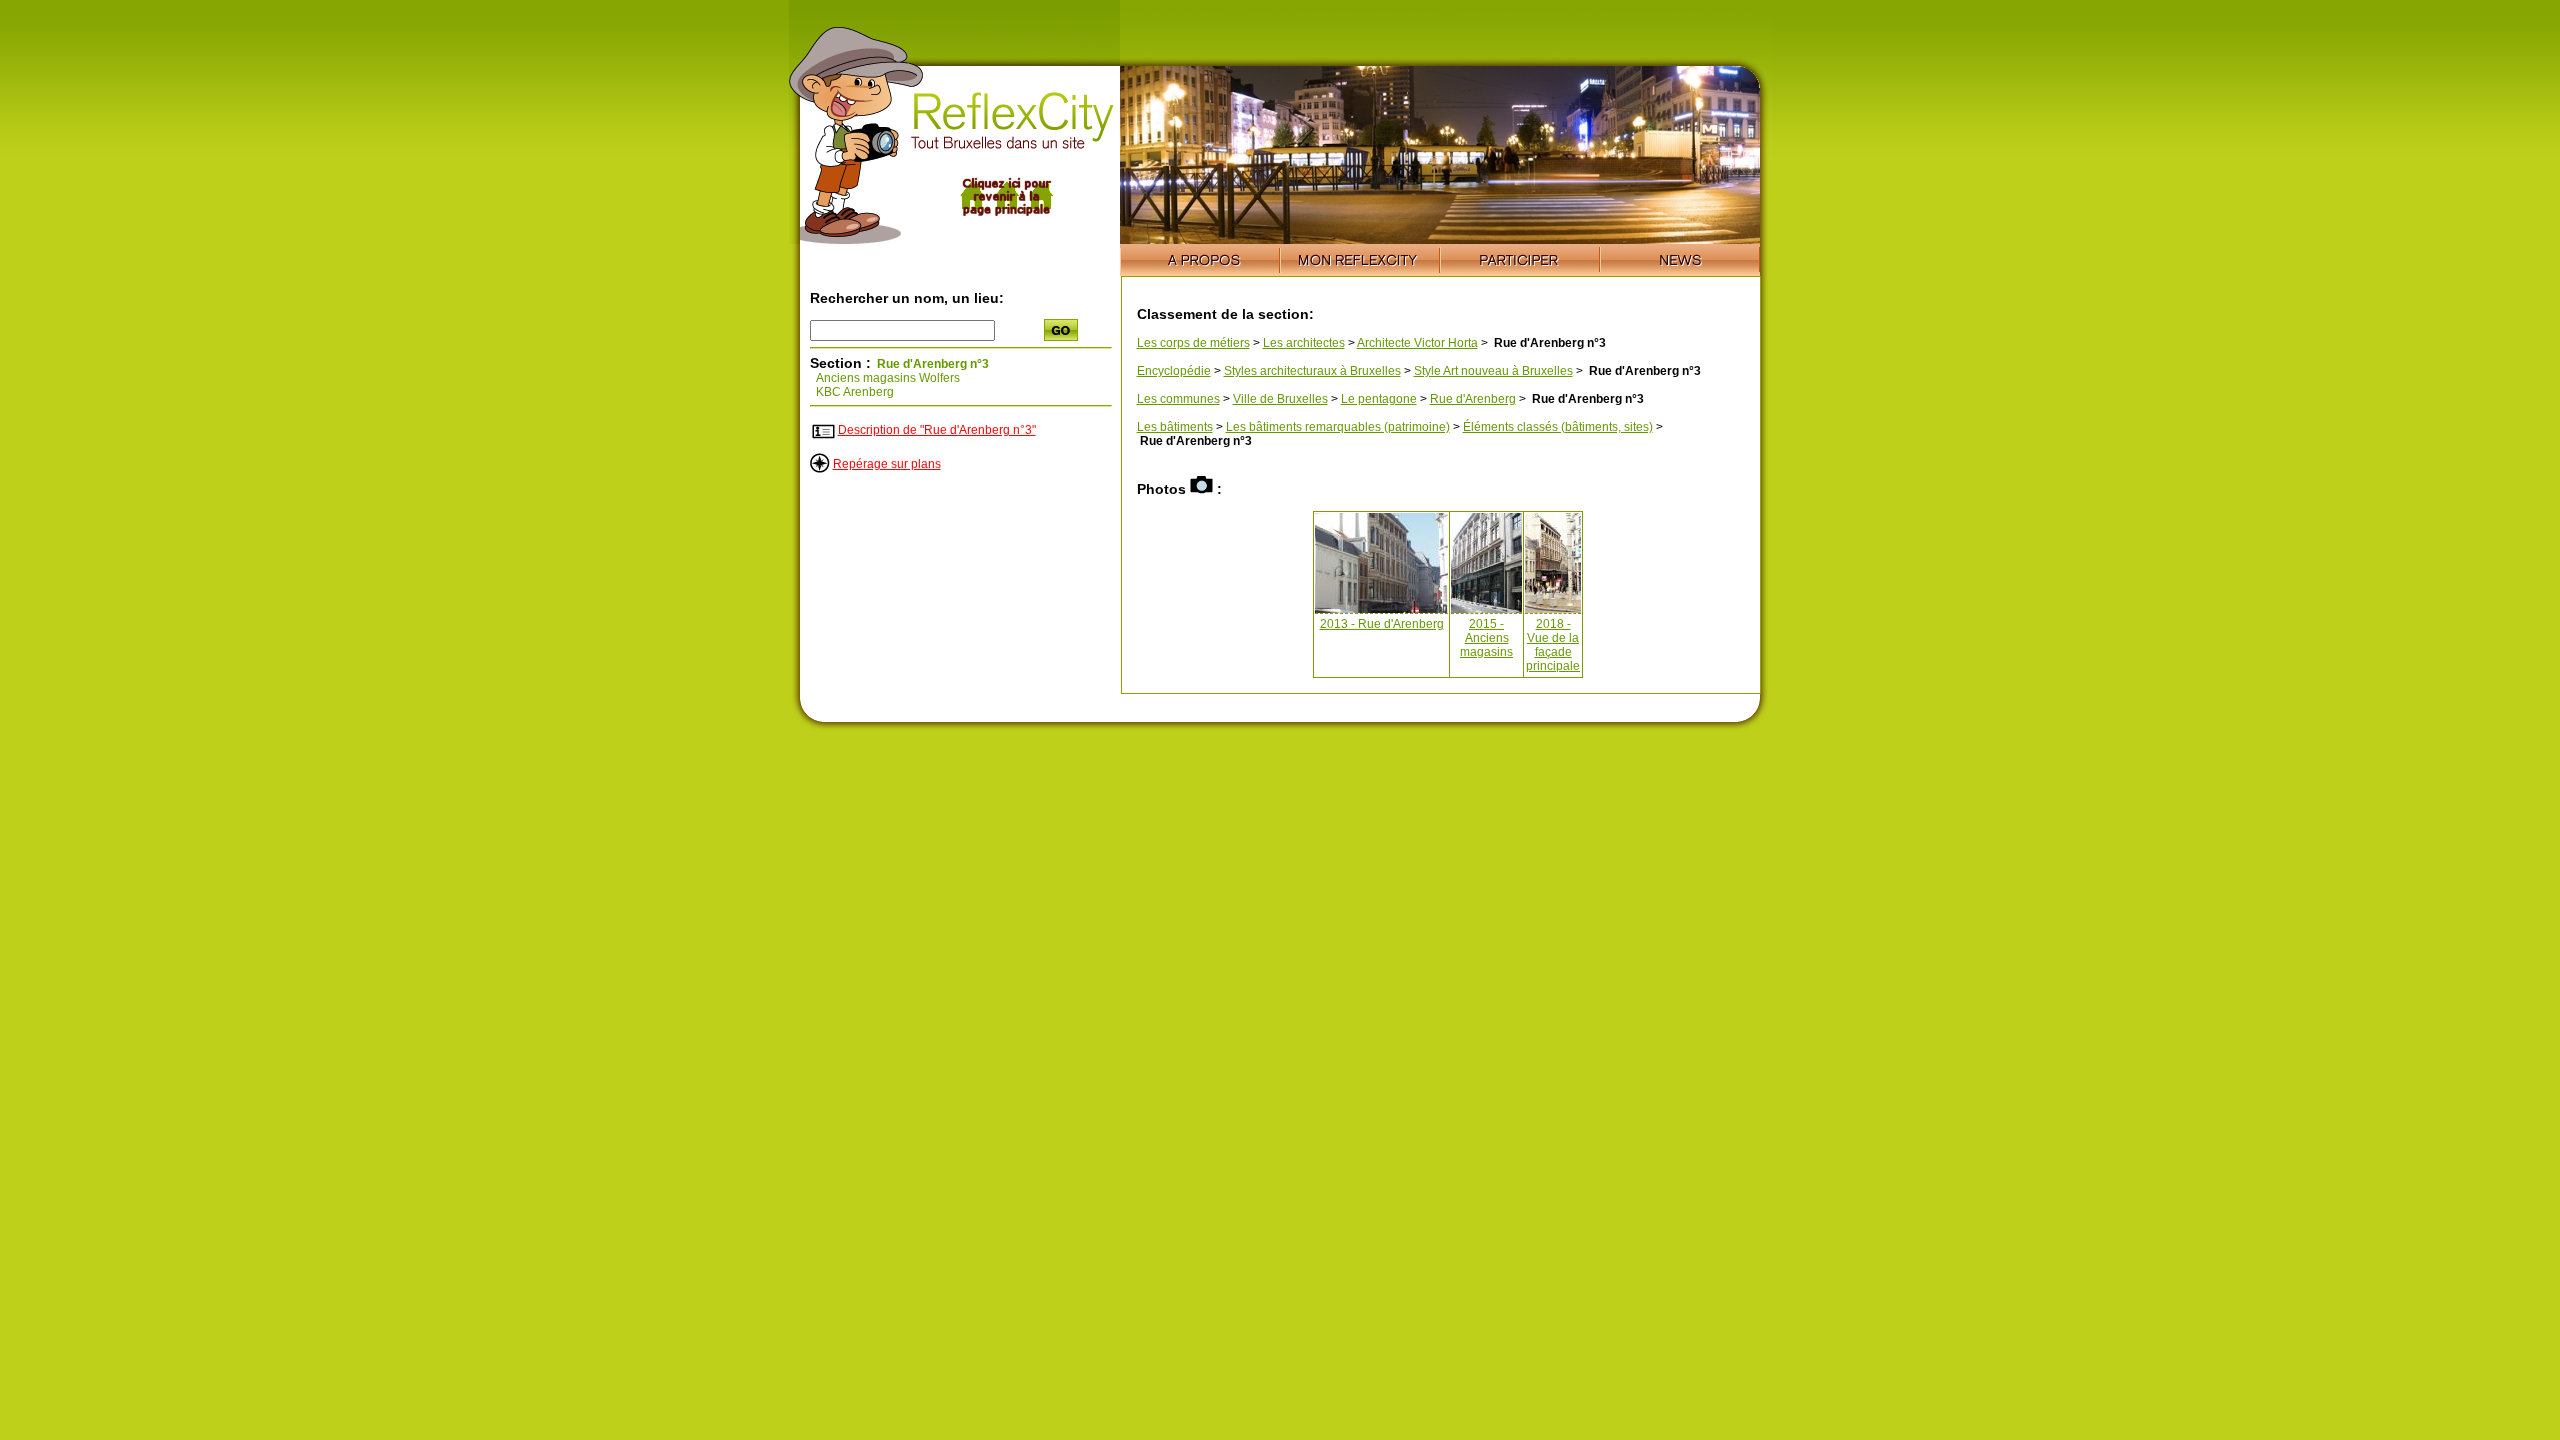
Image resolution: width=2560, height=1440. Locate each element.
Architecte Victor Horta (1417, 343)
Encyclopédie (1174, 371)
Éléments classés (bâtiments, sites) (1558, 427)
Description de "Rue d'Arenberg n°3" (937, 430)
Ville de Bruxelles (1280, 399)
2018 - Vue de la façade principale (1553, 645)
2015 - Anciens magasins (1486, 638)
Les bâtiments (1175, 427)
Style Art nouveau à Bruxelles (1493, 371)
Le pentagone (1379, 399)
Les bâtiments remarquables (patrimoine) (1338, 427)
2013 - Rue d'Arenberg (1382, 624)
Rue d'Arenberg (1473, 399)
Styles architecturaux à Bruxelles (1312, 371)
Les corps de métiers (1193, 343)
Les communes (1178, 399)
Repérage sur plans (887, 464)
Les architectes (1304, 343)
